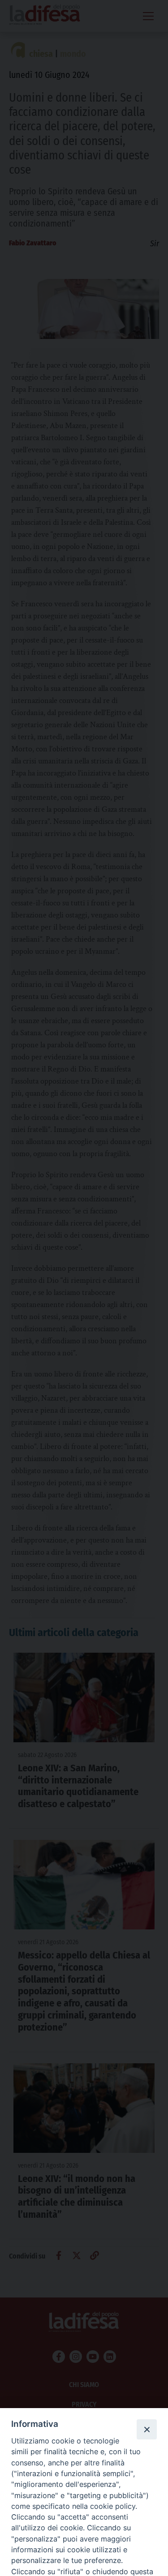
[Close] (146, 2429)
